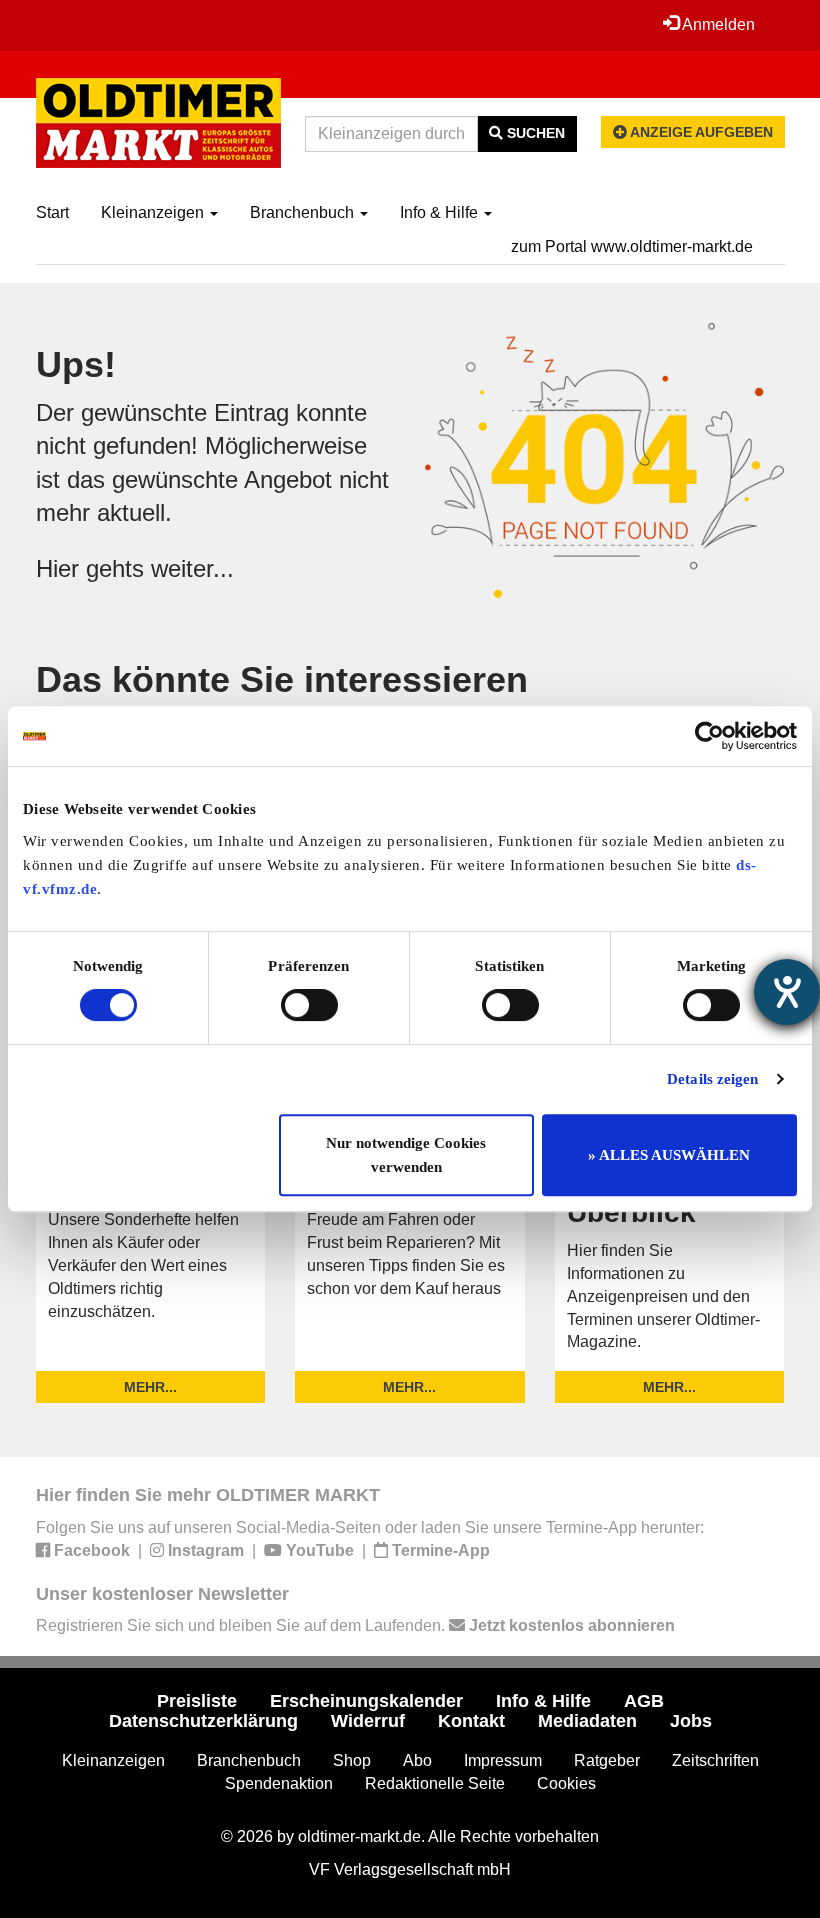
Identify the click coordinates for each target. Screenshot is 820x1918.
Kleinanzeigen (154, 212)
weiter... (192, 568)
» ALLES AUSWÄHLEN (669, 1155)
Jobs (691, 1721)
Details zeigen (712, 1079)
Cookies (566, 1783)
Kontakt (471, 1721)
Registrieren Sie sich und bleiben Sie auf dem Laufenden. (355, 1625)
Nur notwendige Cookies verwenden (406, 1155)
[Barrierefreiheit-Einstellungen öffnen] (787, 992)
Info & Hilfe (441, 212)
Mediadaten (587, 1721)
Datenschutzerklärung (203, 1721)
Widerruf (368, 1721)
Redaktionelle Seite (435, 1783)
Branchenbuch (304, 212)
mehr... (150, 1387)
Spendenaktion (279, 1783)
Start (52, 212)
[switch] (309, 1005)
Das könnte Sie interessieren (282, 679)
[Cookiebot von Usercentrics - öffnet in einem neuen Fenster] (709, 736)
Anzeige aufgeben (700, 132)
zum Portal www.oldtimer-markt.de (632, 246)
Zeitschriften (715, 1760)
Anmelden (717, 24)
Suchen (534, 133)
